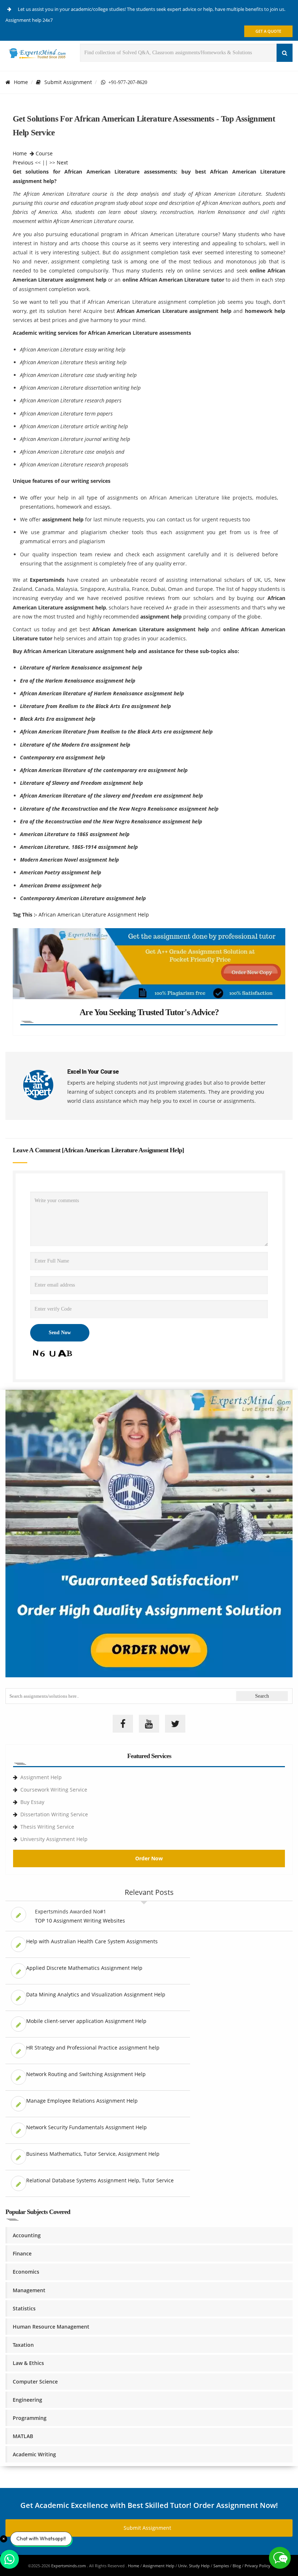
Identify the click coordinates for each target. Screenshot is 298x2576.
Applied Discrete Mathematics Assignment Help (84, 1968)
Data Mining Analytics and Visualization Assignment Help (96, 1994)
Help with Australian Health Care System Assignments (92, 1941)
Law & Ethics (28, 2363)
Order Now (149, 1858)
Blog (237, 2566)
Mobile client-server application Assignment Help (86, 2021)
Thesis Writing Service (47, 1827)
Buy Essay (32, 1802)
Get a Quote (268, 31)
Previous (23, 162)
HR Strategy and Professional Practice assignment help (93, 2048)
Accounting (27, 2235)
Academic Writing (34, 2454)
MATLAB (23, 2436)
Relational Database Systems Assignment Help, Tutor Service (100, 2180)
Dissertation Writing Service (54, 1814)
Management (29, 2290)
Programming (30, 2418)
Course (44, 153)
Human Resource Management (51, 2327)
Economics (26, 2272)
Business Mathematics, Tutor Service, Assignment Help (93, 2154)
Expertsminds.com (69, 2566)
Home (21, 82)
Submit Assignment (68, 82)
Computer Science (35, 2382)
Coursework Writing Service (54, 1790)
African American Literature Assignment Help (94, 915)
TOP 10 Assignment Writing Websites (80, 1921)
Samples (221, 2566)
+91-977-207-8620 (126, 82)
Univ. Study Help (194, 2566)
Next (62, 162)
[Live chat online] (280, 2558)
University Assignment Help (54, 1839)
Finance (22, 2253)
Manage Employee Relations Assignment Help (82, 2101)
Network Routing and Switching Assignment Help (86, 2074)
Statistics (24, 2308)
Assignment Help (41, 1777)
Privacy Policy (257, 2566)
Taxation (23, 2345)
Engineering (27, 2400)
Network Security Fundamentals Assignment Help (86, 2127)
